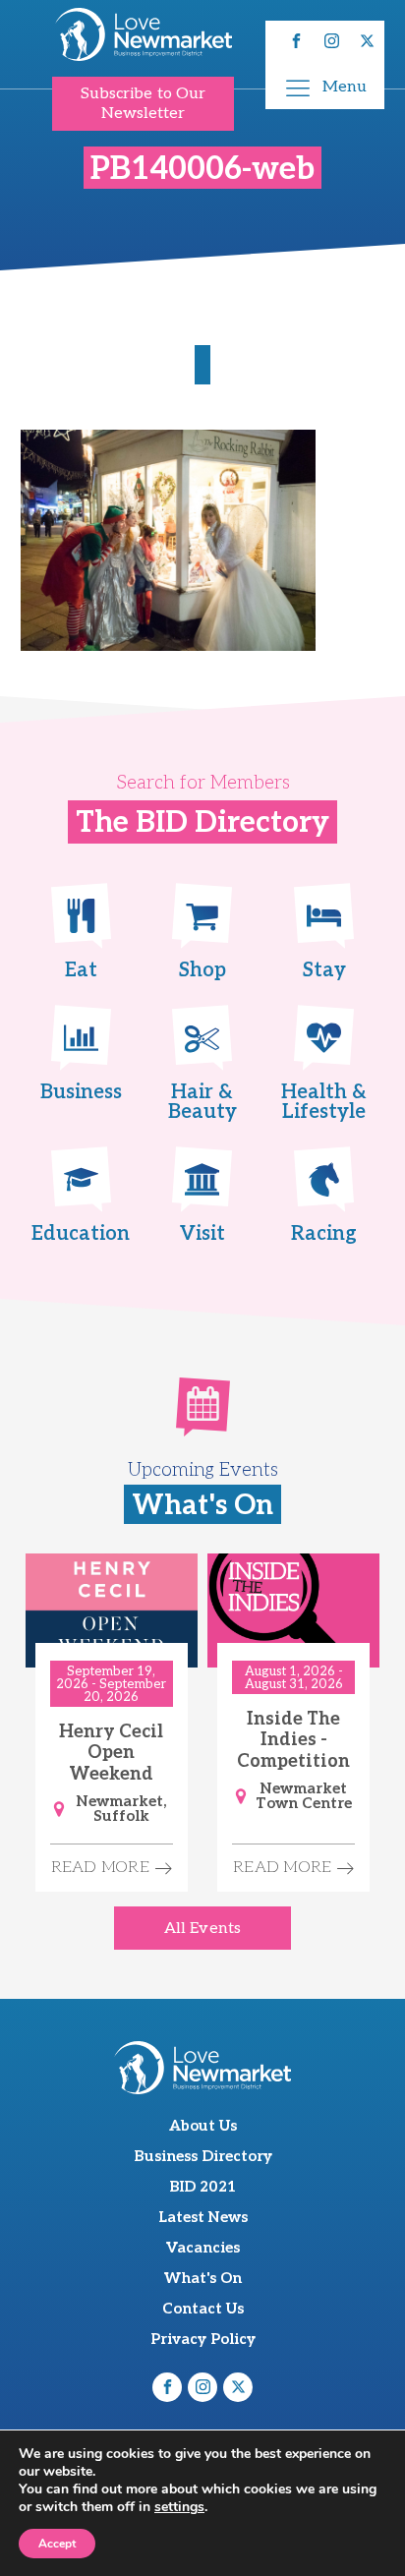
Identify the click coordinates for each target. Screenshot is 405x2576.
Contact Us (203, 2309)
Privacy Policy (203, 2339)
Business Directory (203, 2156)
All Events (202, 1929)
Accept (57, 2544)
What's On (203, 2278)
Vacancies (203, 2248)
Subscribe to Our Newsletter (144, 103)
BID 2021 (202, 2187)
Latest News (203, 2217)
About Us (203, 2126)
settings (179, 2507)
